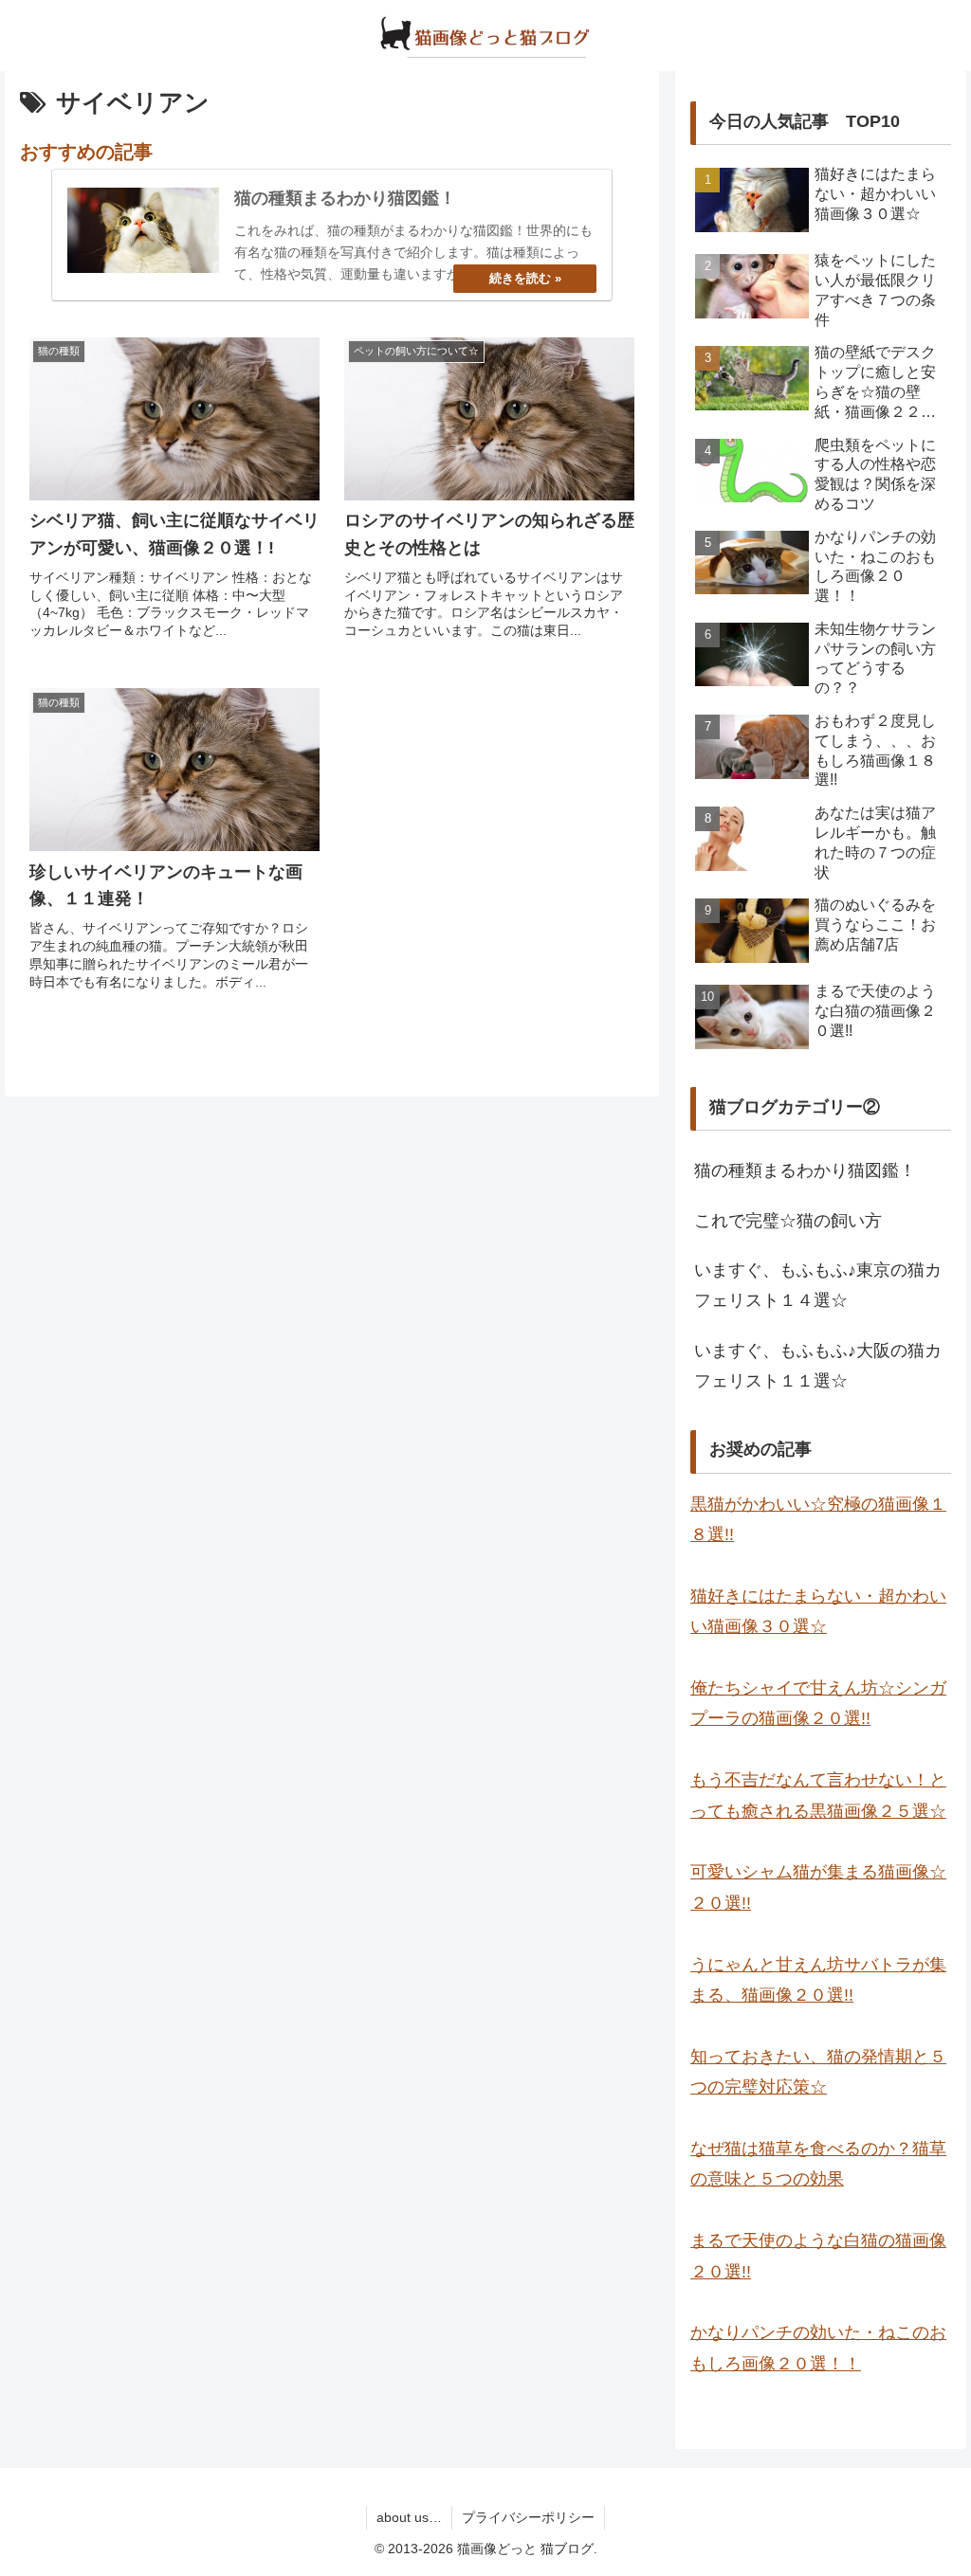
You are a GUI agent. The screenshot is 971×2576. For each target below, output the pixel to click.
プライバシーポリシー (528, 2517)
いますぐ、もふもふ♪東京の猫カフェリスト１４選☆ (818, 1285)
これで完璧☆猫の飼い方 (788, 1221)
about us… (409, 2517)
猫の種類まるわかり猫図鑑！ (805, 1170)
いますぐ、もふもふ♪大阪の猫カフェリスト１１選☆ (818, 1366)
